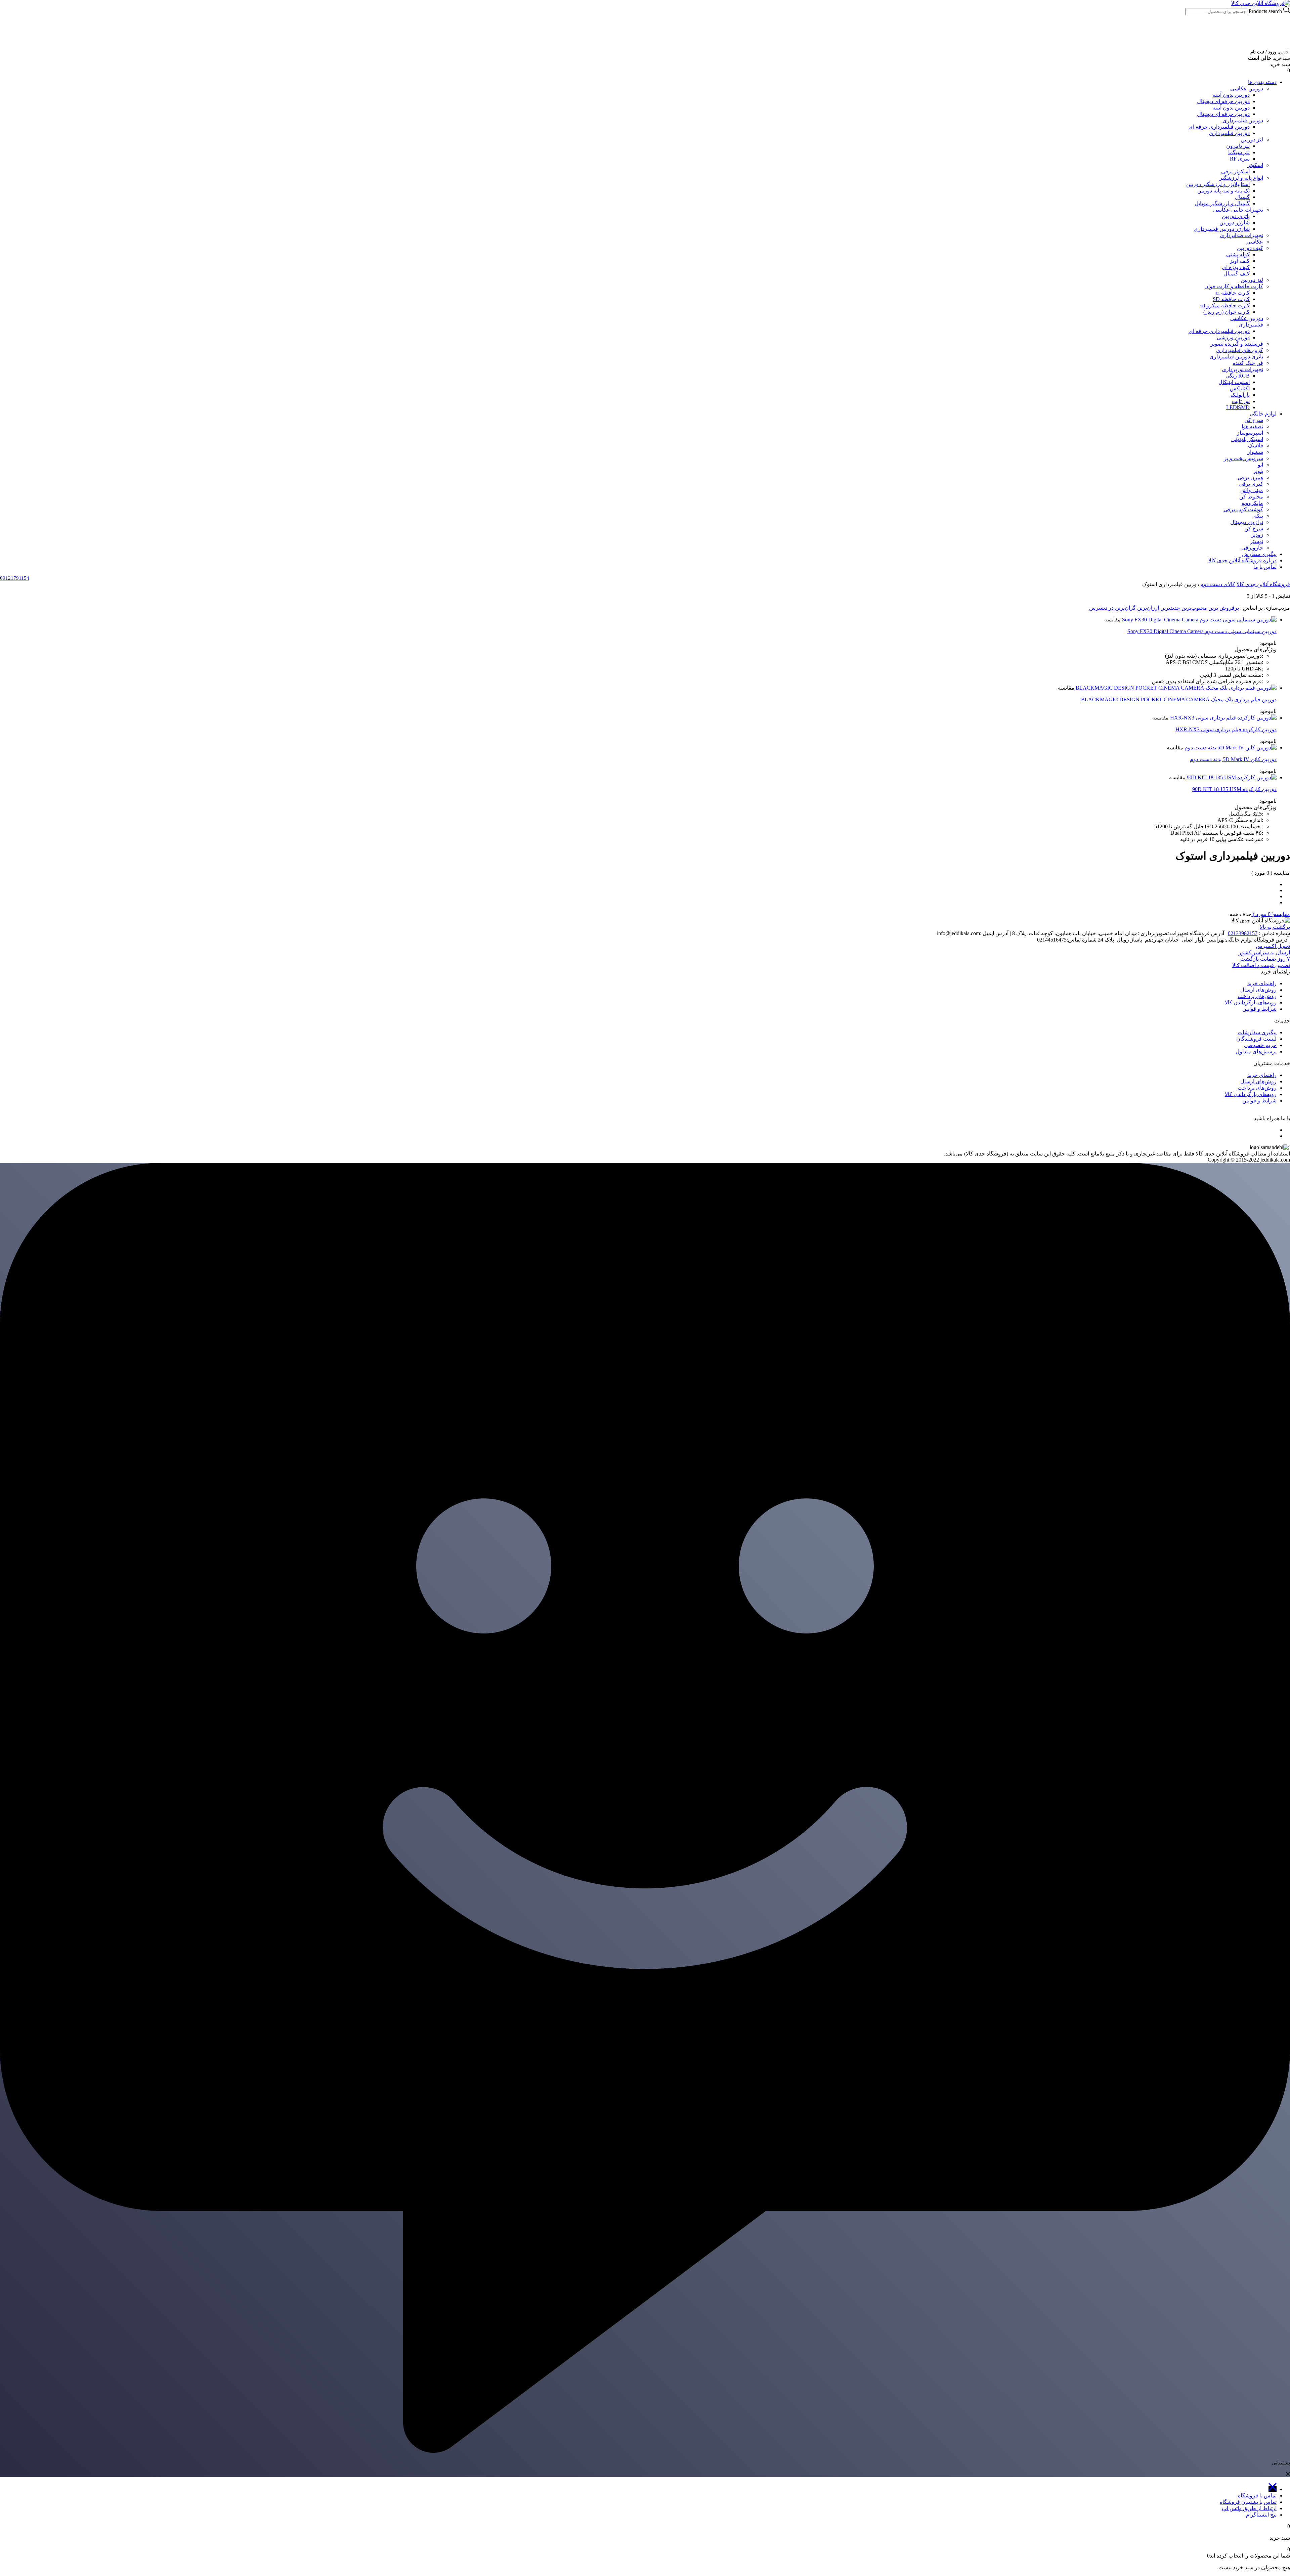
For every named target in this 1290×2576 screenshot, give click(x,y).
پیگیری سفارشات (1257, 1032)
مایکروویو (1252, 503)
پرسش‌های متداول (1256, 1052)
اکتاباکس (1240, 388)
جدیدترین (1170, 608)
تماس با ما (1265, 567)
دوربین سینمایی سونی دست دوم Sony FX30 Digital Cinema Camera (1202, 631)
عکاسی (1255, 242)
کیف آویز (1240, 261)
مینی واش (1252, 490)
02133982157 (1243, 933)
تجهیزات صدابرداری (1241, 235)
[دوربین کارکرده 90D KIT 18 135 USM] (1231, 777)
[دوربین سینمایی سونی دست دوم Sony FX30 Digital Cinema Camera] (1199, 620)
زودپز (1257, 535)
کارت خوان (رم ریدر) (1227, 312)
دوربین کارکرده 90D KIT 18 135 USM (1234, 789)
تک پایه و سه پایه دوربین (1223, 191)
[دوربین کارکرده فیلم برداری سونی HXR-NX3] (1223, 718)
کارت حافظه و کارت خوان (1234, 286)
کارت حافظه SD (1231, 299)
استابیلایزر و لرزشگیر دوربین (1218, 184)
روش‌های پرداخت (1257, 996)
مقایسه (1112, 620)
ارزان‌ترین (1147, 608)
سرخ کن (1254, 420)
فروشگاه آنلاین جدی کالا (1263, 584)
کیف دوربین (1250, 248)
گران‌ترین (1125, 608)
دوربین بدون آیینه (1231, 95)
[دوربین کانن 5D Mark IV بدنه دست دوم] (1230, 748)
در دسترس (1101, 608)
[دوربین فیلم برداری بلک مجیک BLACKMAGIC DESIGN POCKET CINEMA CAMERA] (1175, 688)
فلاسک (1256, 446)
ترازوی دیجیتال (1247, 522)
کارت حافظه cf (1233, 293)
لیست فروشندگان (1256, 1039)
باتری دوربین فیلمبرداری (1236, 357)
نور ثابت (1241, 401)
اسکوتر (1255, 165)
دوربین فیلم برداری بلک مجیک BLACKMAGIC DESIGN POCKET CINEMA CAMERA (1179, 700)
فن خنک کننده (1248, 363)
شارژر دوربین (1235, 223)
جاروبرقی (1252, 548)
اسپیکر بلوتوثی (1247, 439)
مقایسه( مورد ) (1271, 914)
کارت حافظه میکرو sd (1225, 305)
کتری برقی (1251, 484)
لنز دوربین (1252, 140)
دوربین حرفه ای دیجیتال (1223, 101)
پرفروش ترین (1223, 608)
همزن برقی (1250, 477)
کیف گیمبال (1237, 274)
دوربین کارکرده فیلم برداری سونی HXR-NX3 (1226, 729)
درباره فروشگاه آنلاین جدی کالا (1242, 560)
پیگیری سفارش (1259, 554)
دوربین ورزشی (1233, 337)
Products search (1265, 11)
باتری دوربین (1236, 216)
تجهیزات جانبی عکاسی (1238, 210)
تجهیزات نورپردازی (1242, 369)
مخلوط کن (1251, 497)
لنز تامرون (1238, 146)
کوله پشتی (1238, 254)
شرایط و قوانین (1259, 1009)
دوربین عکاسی (1247, 89)
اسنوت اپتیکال (1234, 382)
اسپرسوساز (1250, 433)
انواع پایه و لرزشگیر (1241, 178)
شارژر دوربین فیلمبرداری (1222, 229)
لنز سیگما (1239, 152)
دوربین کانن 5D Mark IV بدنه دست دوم (1233, 759)
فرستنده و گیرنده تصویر (1237, 344)
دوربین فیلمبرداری (1243, 120)
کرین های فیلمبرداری (1240, 350)
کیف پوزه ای (1236, 267)
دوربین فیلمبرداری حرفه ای (1219, 127)
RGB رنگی (1238, 376)
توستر (1257, 541)
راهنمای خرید (1262, 983)
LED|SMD (1238, 407)
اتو (1260, 465)
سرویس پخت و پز (1243, 458)
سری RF (1240, 159)
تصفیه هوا (1252, 426)
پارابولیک (1240, 395)
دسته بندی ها (1262, 82)
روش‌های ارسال (1258, 990)
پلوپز (1258, 471)
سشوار (1255, 452)
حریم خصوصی (1260, 1045)
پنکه (1259, 516)
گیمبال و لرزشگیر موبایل (1222, 203)
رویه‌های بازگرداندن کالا (1251, 1002)
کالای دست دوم (1218, 584)
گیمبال (1242, 197)
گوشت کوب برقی (1243, 509)
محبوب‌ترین (1194, 608)
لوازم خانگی (1263, 414)
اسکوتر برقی (1235, 171)
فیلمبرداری (1251, 325)
